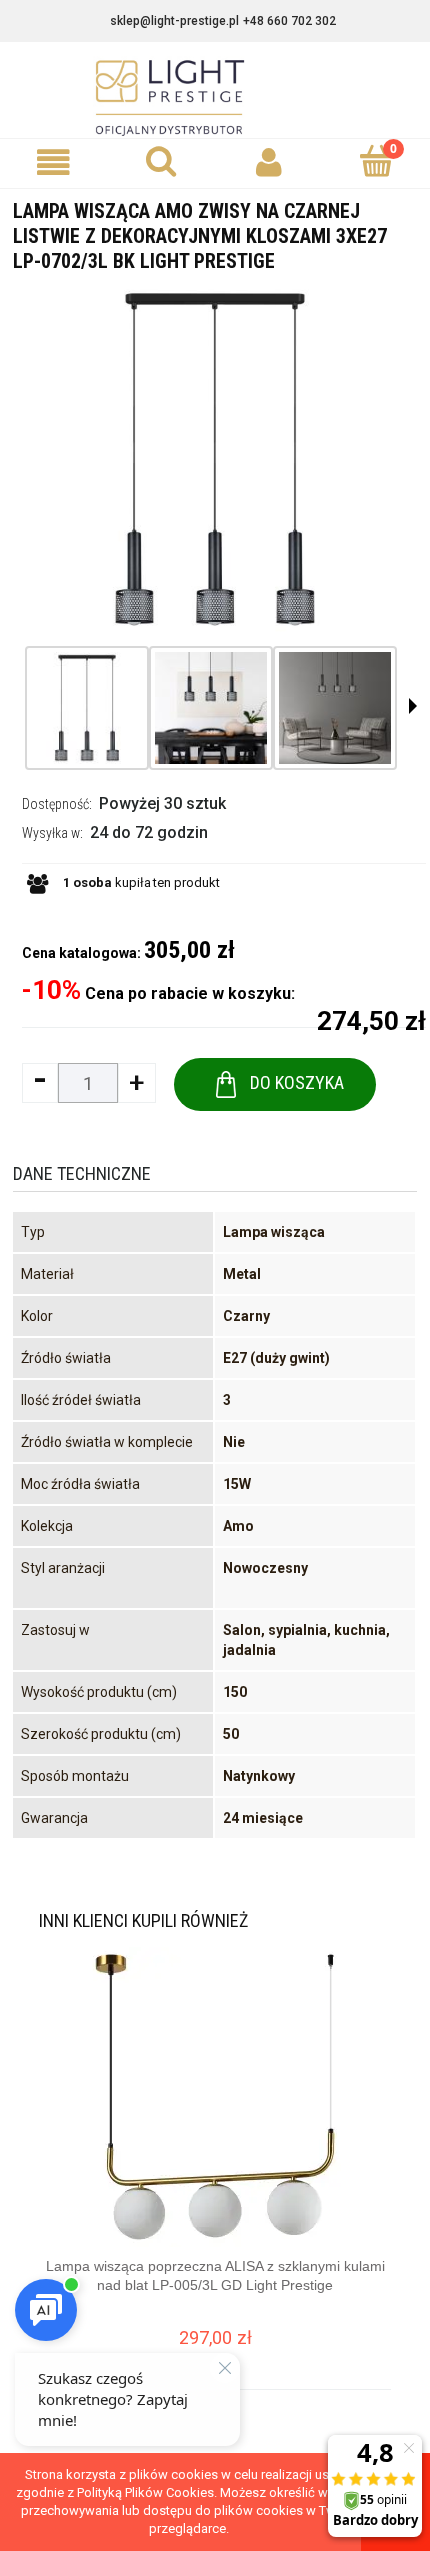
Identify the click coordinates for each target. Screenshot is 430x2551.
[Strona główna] (215, 98)
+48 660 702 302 (289, 21)
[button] (54, 162)
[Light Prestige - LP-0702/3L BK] (87, 708)
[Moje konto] (269, 162)
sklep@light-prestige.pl (174, 21)
